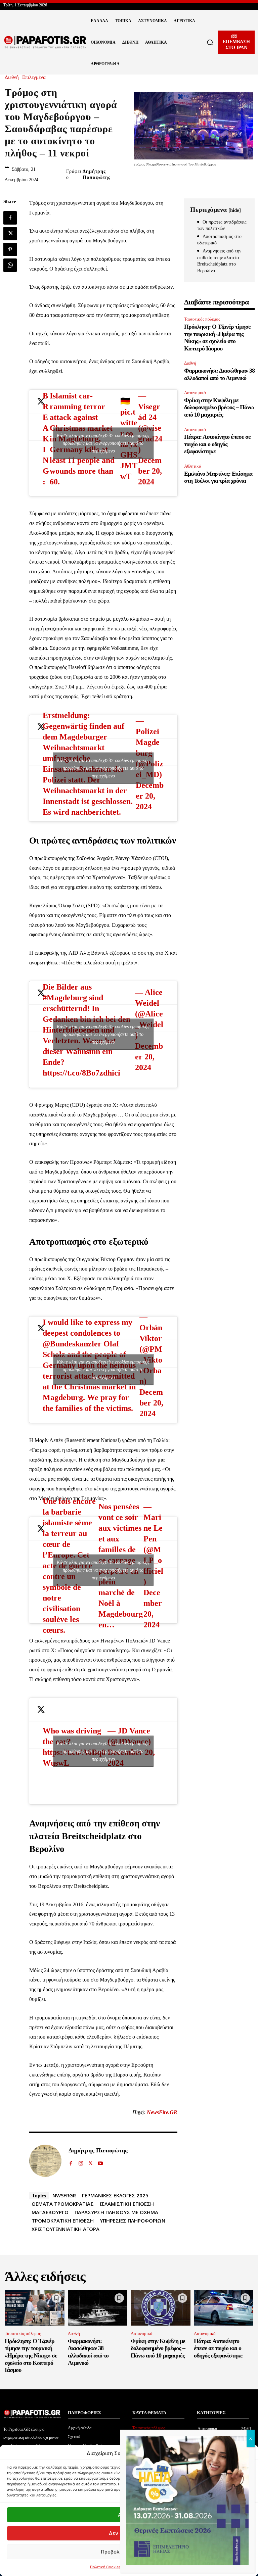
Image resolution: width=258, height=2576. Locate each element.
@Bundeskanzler (72, 1344)
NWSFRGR (64, 2195)
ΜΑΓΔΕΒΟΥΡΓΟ (50, 2212)
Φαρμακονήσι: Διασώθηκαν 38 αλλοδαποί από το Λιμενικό (88, 2352)
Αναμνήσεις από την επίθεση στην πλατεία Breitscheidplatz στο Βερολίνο (219, 261)
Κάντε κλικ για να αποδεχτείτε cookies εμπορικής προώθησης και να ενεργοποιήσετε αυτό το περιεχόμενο (103, 443)
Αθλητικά (193, 466)
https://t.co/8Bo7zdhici (81, 1073)
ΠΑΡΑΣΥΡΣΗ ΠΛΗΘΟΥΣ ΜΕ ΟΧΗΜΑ (116, 2212)
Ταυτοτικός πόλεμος (202, 319)
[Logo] (45, 42)
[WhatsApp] (10, 265)
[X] (10, 234)
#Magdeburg (65, 998)
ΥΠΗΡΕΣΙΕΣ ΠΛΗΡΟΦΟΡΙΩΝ (133, 2221)
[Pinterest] (10, 249)
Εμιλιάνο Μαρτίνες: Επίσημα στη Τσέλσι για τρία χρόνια (218, 477)
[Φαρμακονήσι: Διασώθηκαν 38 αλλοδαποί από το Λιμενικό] (98, 2308)
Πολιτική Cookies (105, 2567)
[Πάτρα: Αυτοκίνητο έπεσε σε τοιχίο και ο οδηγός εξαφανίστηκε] (224, 2308)
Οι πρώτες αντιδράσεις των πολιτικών (222, 225)
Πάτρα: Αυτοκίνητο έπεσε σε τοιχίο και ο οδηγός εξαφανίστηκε (217, 444)
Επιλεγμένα (34, 77)
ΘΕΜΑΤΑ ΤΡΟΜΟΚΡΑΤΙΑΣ (63, 2204)
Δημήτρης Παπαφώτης (97, 174)
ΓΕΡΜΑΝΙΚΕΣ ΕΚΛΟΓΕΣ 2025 (115, 2195)
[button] (210, 42)
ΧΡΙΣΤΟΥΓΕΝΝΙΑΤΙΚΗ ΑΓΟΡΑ (66, 2229)
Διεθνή (12, 77)
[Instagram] (81, 2162)
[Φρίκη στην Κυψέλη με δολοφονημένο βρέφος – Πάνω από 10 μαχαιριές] (161, 2308)
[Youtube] (100, 2162)
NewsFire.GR (162, 2112)
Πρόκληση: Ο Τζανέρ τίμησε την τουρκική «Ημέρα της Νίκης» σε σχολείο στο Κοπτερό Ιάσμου (217, 338)
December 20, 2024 (150, 471)
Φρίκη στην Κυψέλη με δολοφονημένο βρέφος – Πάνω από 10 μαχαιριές (219, 407)
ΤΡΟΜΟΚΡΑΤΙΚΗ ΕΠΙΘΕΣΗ (63, 2221)
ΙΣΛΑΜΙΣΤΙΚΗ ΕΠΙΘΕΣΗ (127, 2204)
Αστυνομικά (195, 393)
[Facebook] (10, 218)
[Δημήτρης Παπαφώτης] (45, 2161)
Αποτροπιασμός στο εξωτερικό (219, 240)
